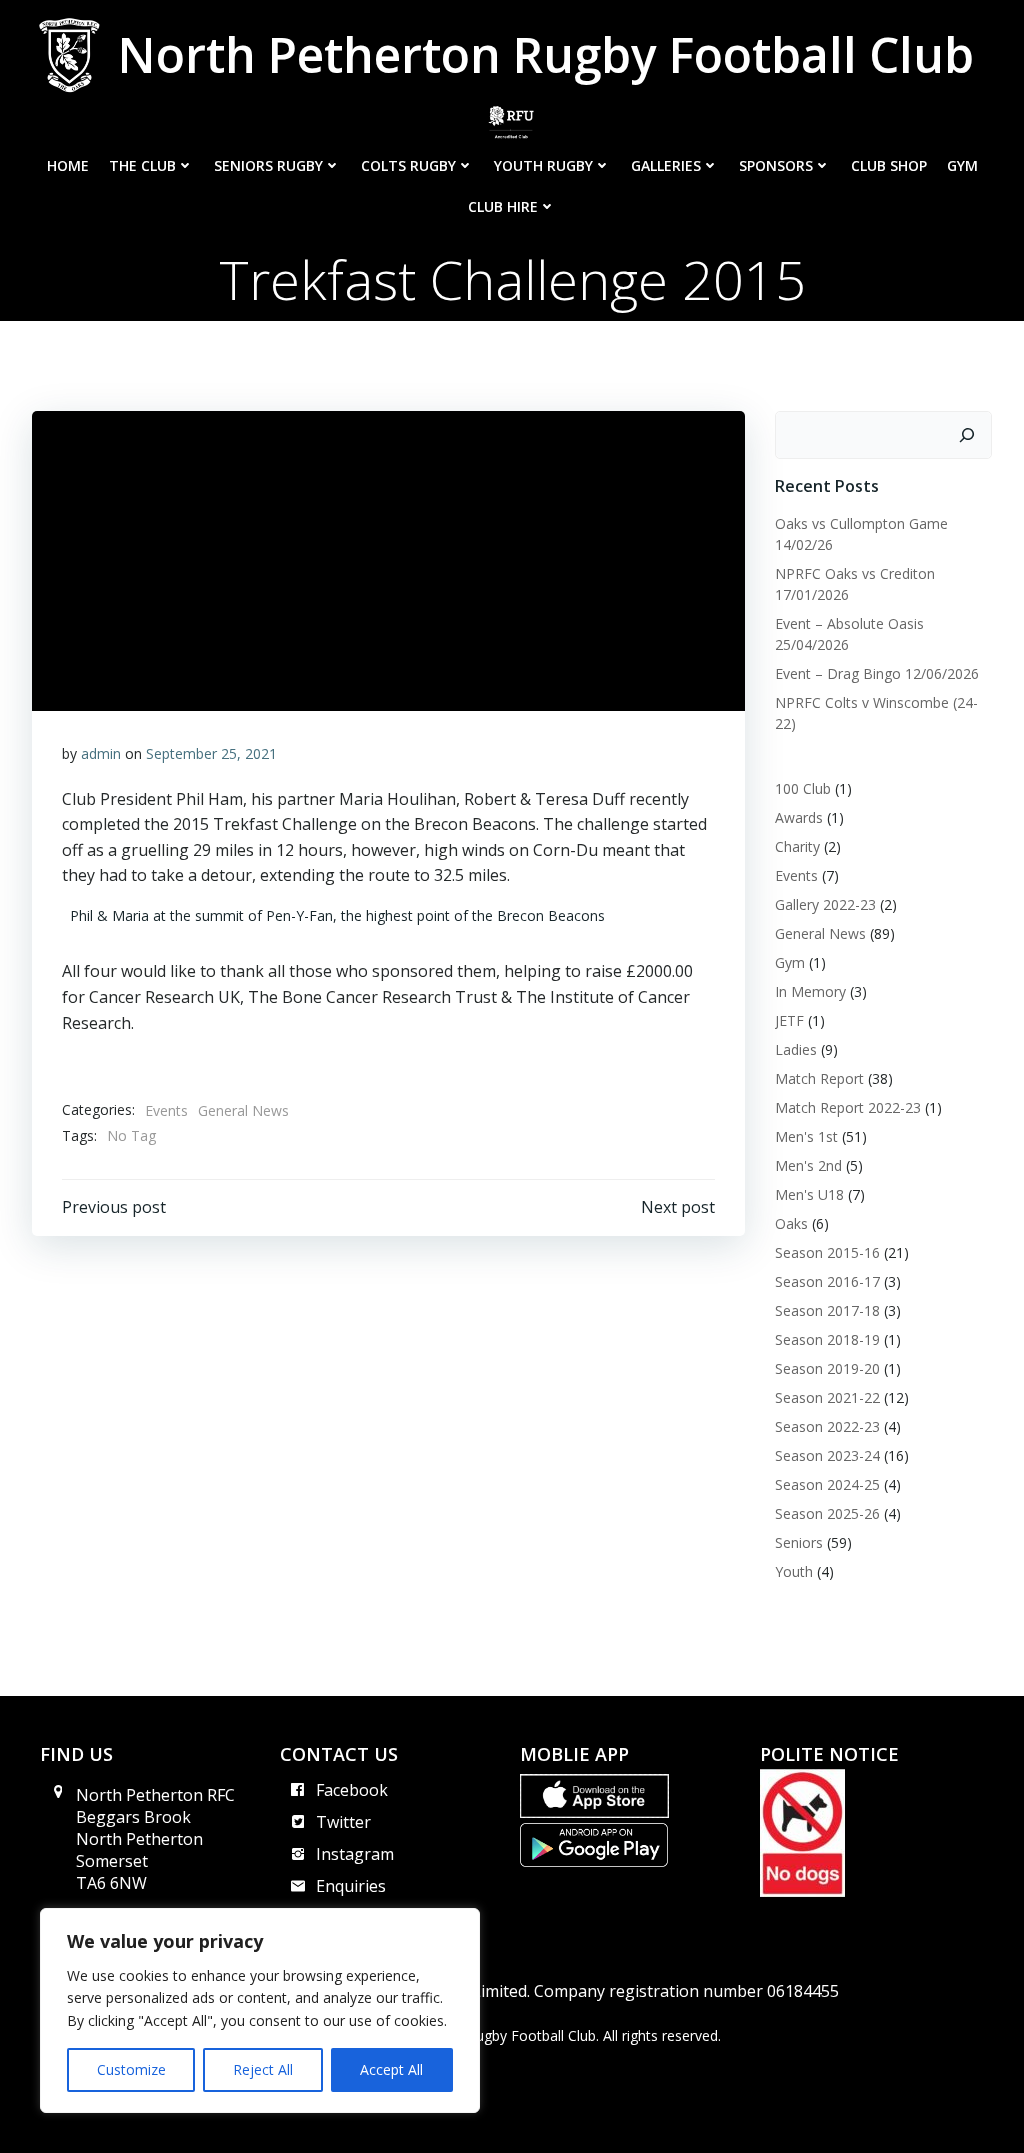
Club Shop (889, 165)
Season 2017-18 (827, 1310)
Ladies (796, 1049)
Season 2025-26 (827, 1513)
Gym (962, 165)
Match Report (819, 1078)
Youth (794, 1571)
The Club (142, 165)
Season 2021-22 (827, 1397)
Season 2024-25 (827, 1484)
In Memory (810, 991)
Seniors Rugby (268, 165)
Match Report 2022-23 (848, 1107)
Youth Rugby (543, 165)
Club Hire (503, 206)
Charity (797, 846)
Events (166, 1110)
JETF (789, 1020)
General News (243, 1110)
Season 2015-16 (827, 1252)
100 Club (803, 788)
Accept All (391, 2069)
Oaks (791, 1223)
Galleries (666, 165)
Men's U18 (809, 1194)
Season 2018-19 (827, 1339)
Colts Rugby (408, 165)
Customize (131, 2069)
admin (101, 753)
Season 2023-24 (827, 1455)
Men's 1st (806, 1136)
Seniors (799, 1542)
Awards (799, 817)
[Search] (967, 435)
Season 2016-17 (827, 1281)
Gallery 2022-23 (825, 904)
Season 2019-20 (827, 1368)
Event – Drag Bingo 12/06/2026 (877, 673)
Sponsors (776, 165)
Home (68, 165)
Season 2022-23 (827, 1426)
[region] (260, 2010)
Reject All (263, 2069)
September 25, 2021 (211, 753)
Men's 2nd (808, 1165)
